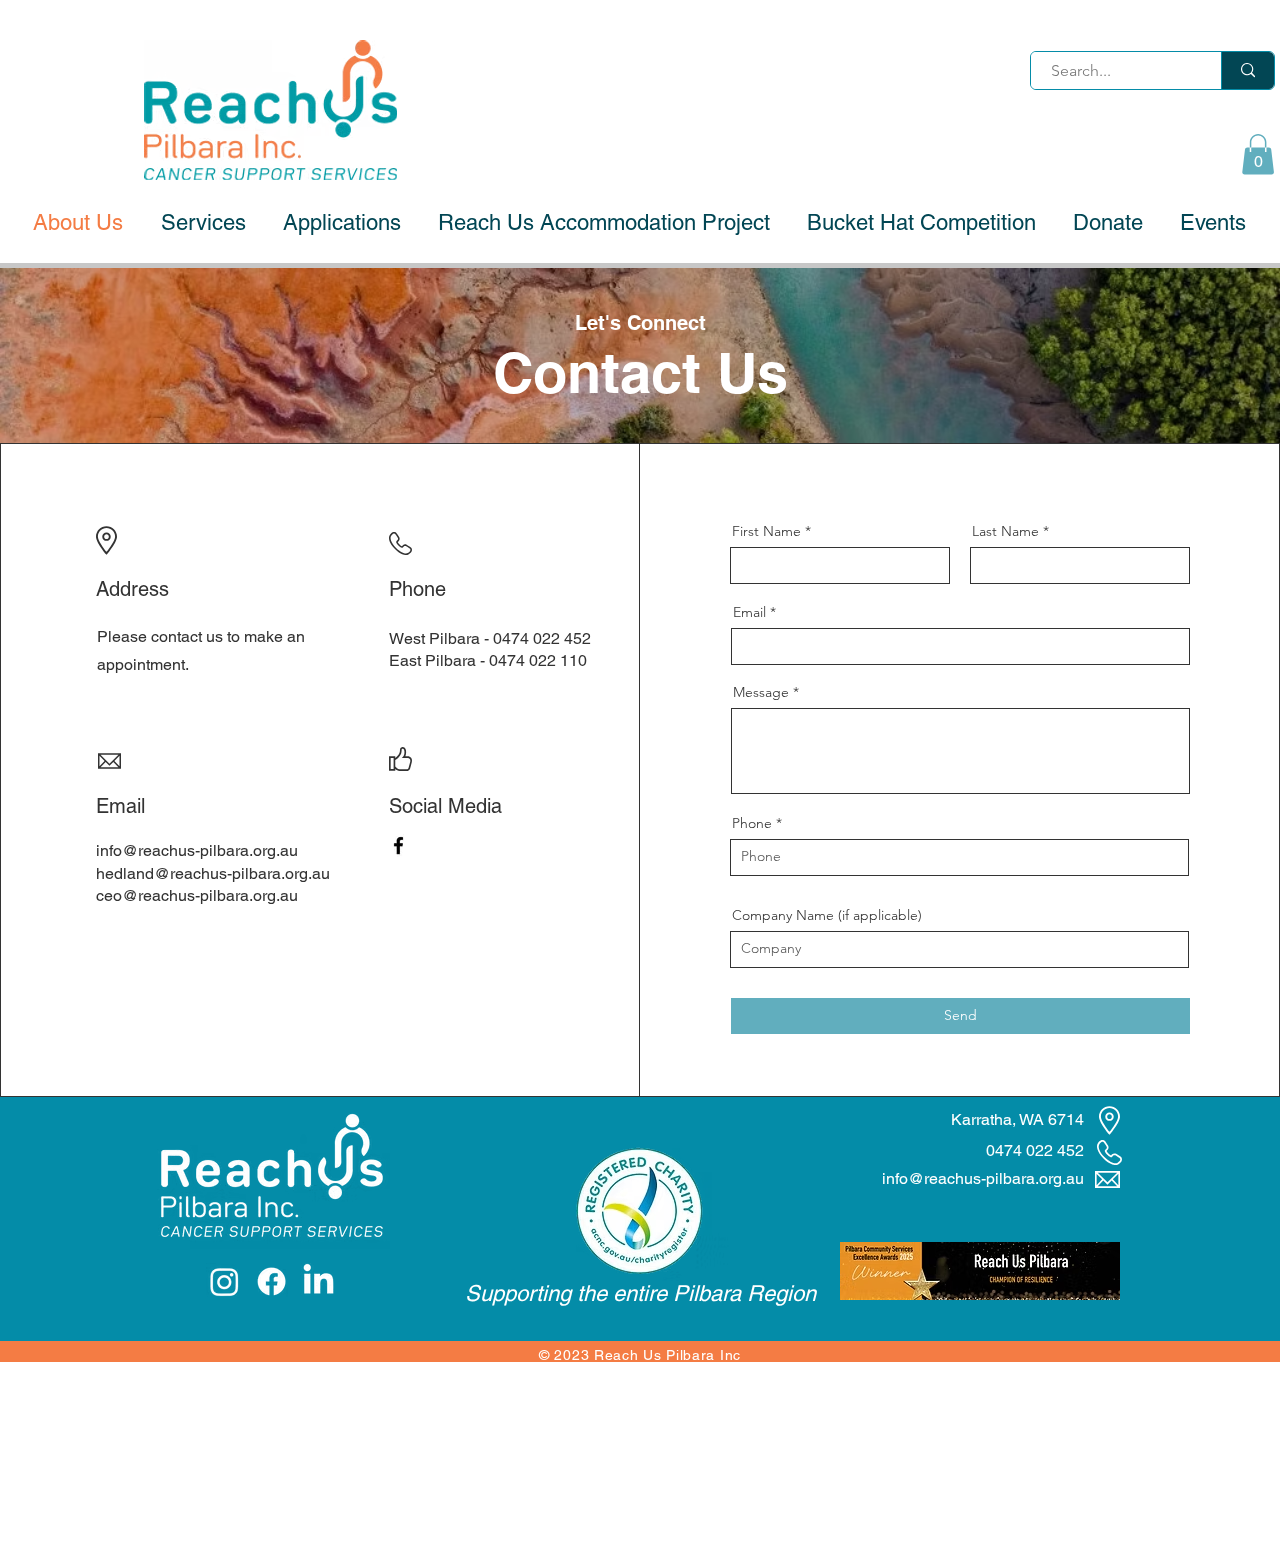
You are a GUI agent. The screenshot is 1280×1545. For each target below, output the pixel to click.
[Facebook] (398, 845)
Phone (752, 823)
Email (749, 612)
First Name (766, 531)
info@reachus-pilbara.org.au (197, 850)
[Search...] (1247, 70)
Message (761, 692)
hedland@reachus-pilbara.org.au (213, 873)
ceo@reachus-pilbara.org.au (197, 895)
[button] (1258, 154)
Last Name (1005, 531)
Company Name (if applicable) (827, 915)
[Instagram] (224, 1281)
